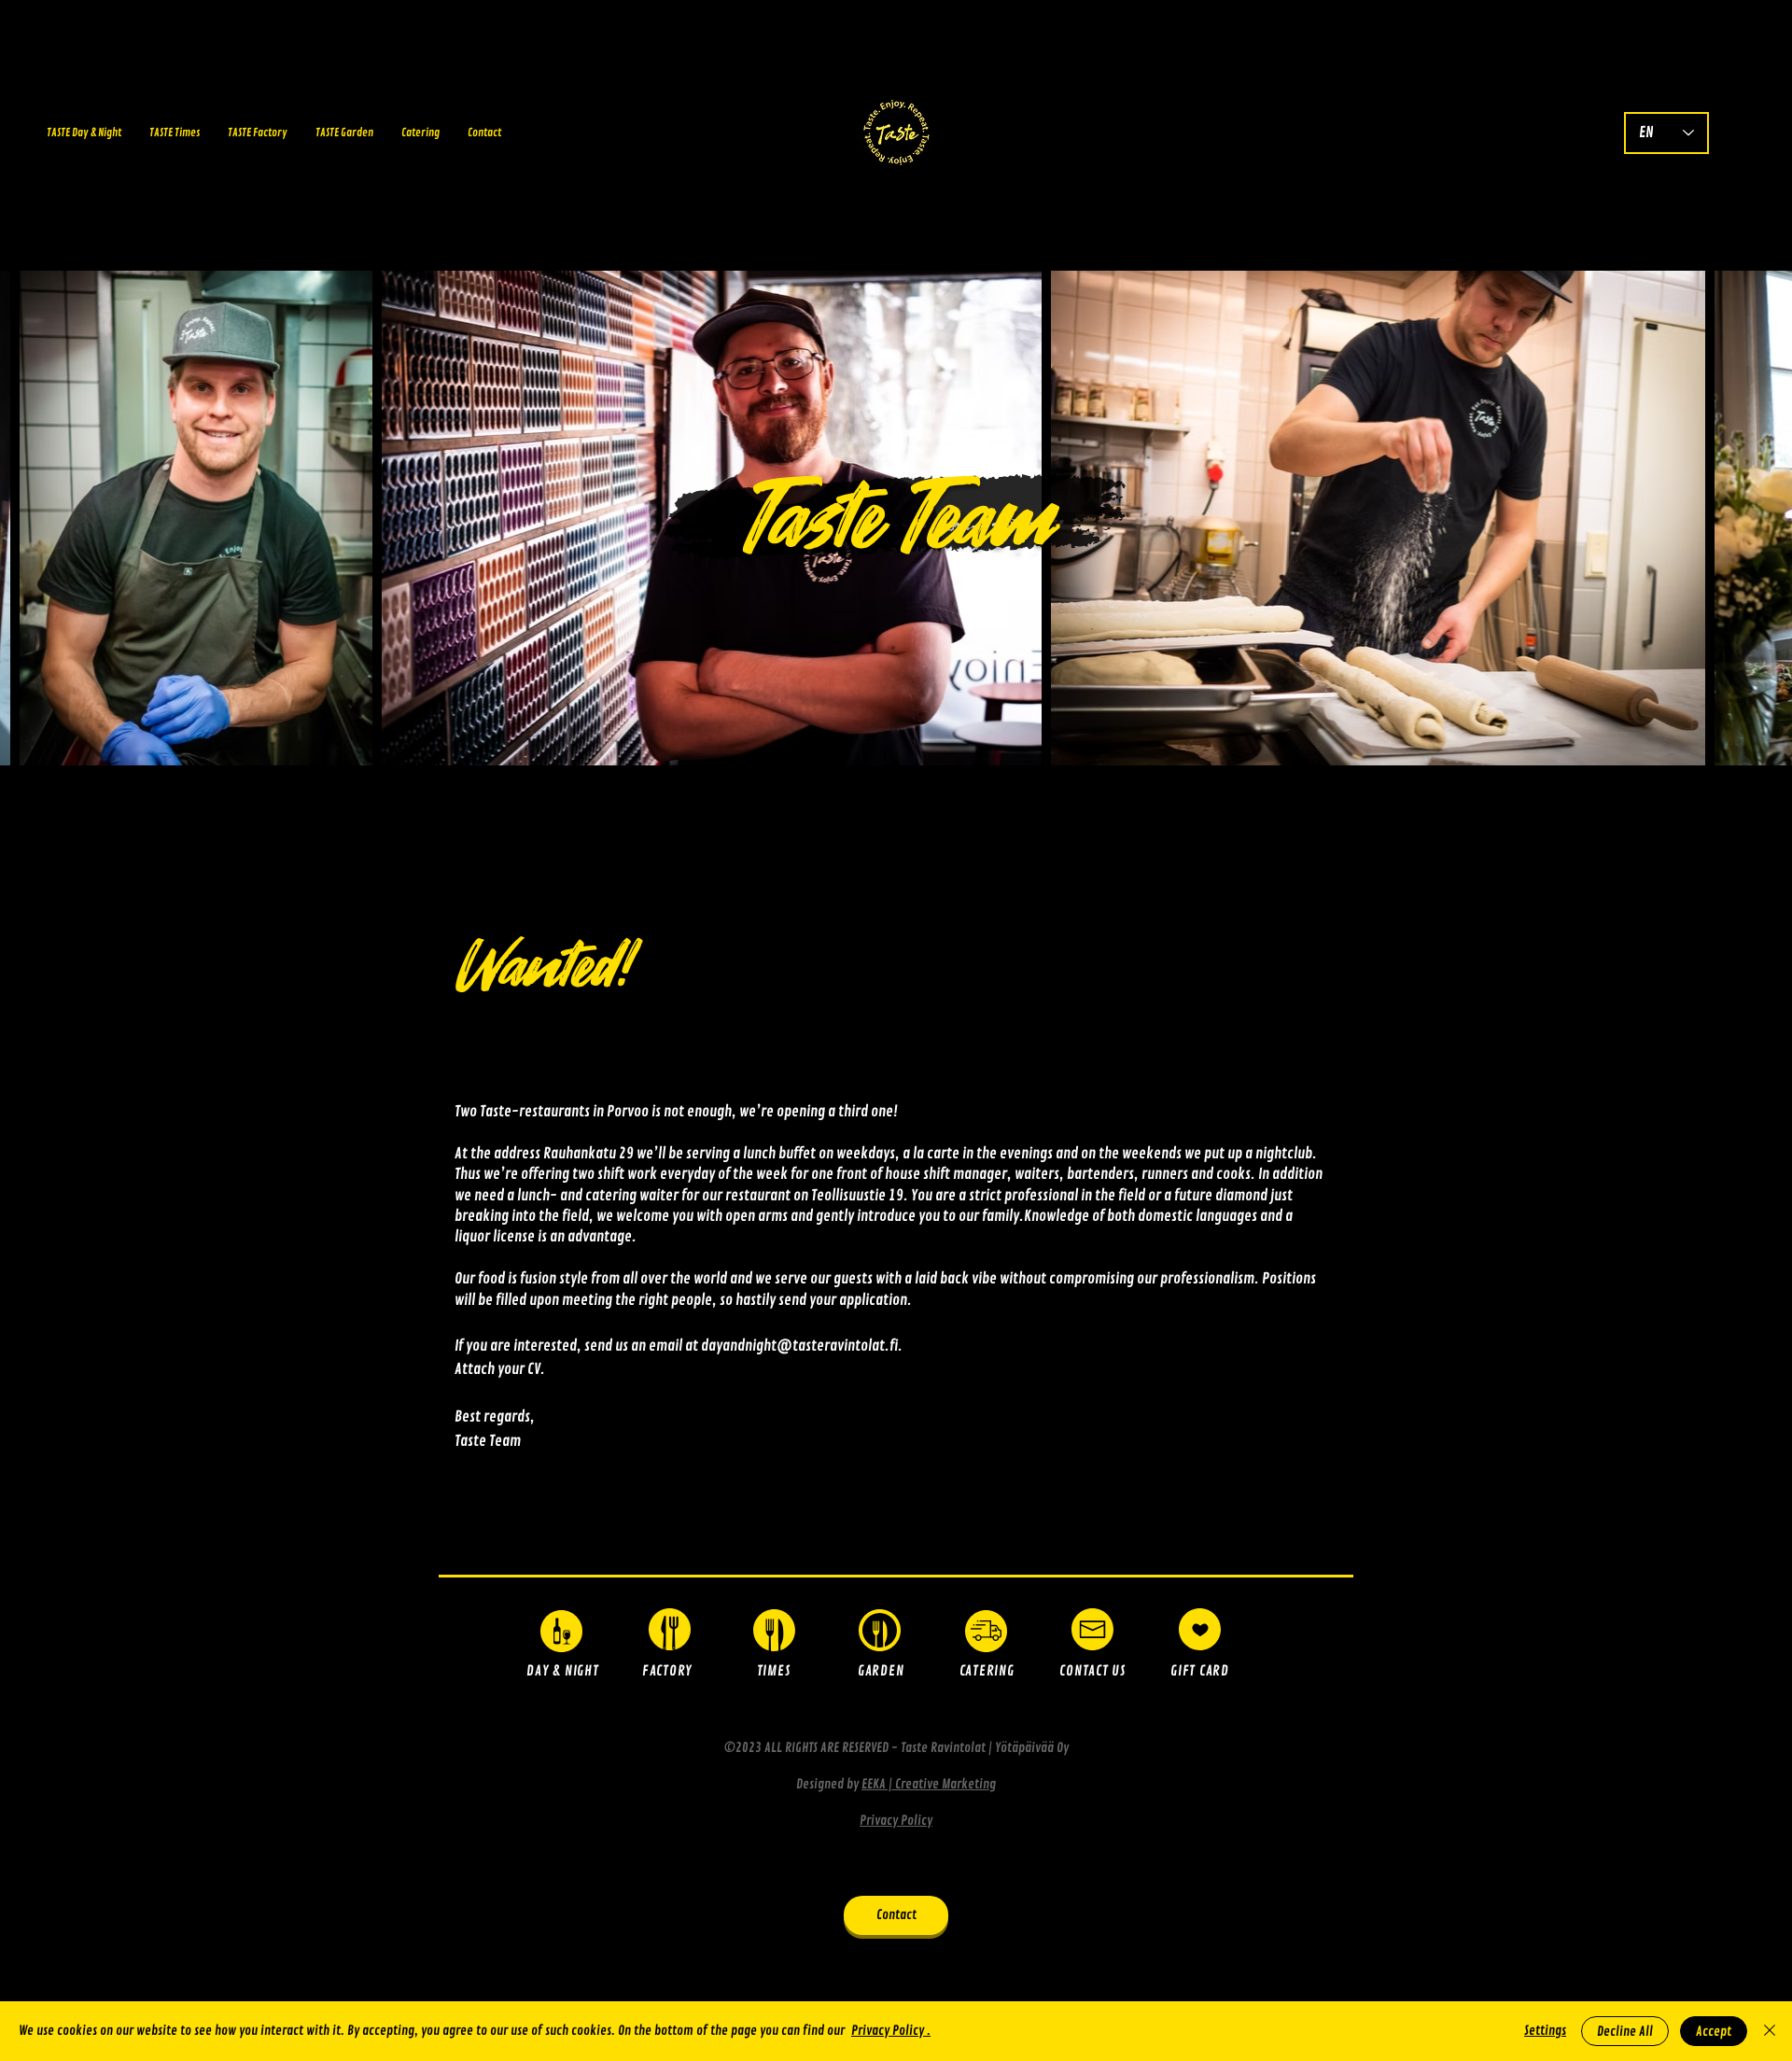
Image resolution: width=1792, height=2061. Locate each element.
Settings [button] (1545, 2031)
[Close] (1770, 2031)
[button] (1200, 1629)
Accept (1714, 2032)
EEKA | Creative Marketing (929, 1784)
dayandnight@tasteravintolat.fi (799, 1346)
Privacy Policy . (891, 2031)
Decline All (1625, 2032)
